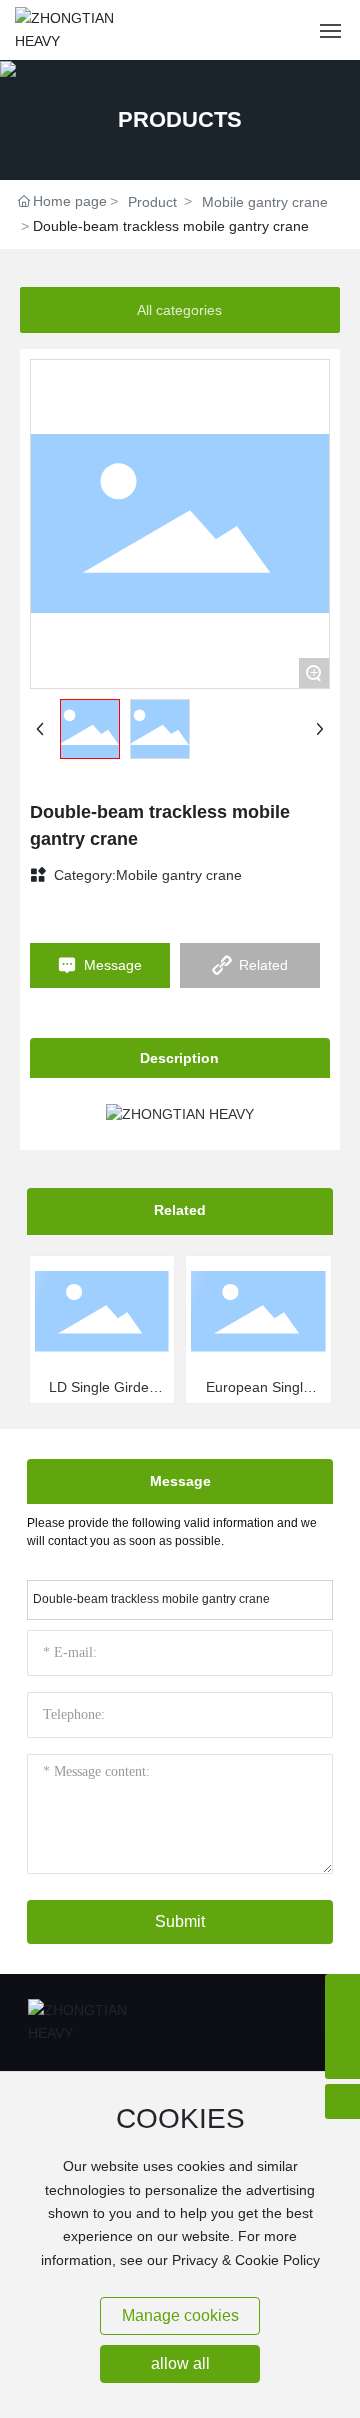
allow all (180, 2363)
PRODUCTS (180, 119)
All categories (179, 310)
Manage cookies (180, 2315)
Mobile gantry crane (265, 202)
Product (152, 202)
